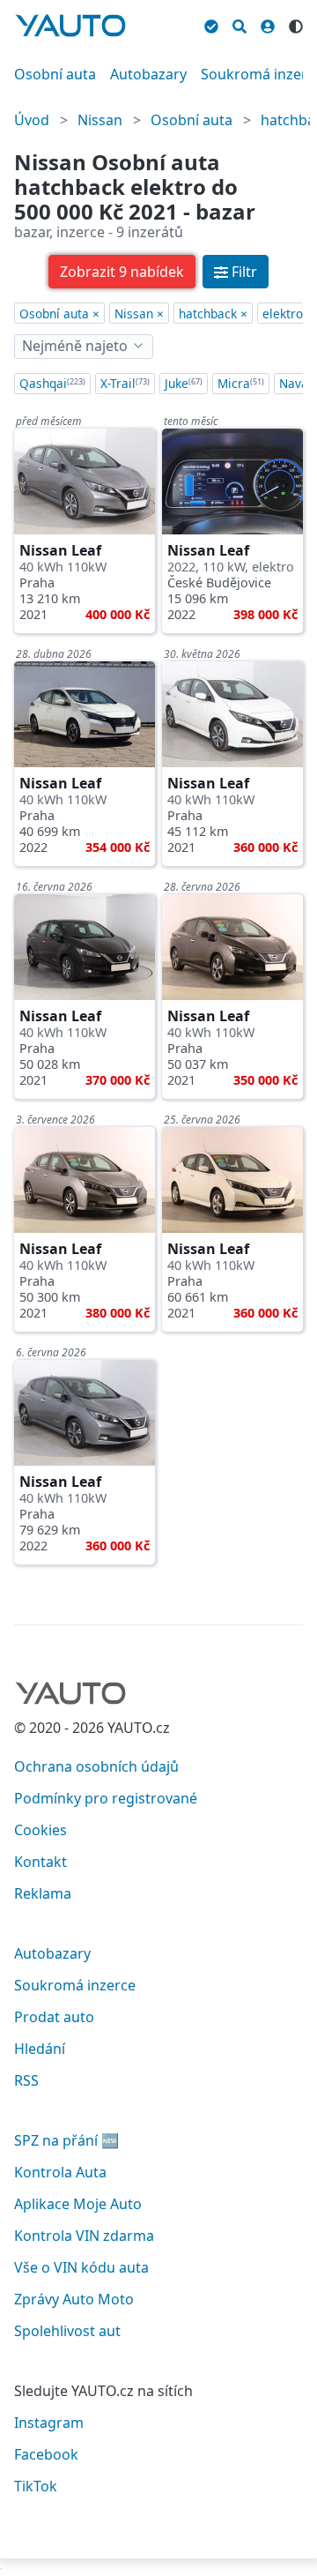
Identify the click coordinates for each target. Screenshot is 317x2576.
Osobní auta (55, 74)
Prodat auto (54, 2017)
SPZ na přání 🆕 (66, 2140)
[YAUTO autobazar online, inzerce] (70, 26)
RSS (26, 2080)
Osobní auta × (59, 314)
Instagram (49, 2423)
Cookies (41, 1830)
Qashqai (52, 383)
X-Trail (125, 383)
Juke (184, 383)
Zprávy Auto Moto (74, 2299)
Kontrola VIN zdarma (84, 2236)
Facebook (46, 2454)
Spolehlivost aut (67, 2331)
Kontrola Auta (60, 2172)
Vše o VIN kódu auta (81, 2267)
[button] (122, 272)
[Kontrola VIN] (211, 24)
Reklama (43, 1893)
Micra (241, 383)
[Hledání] (240, 24)
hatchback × (213, 314)
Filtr (244, 272)
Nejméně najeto (75, 346)
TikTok (36, 2486)
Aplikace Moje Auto (78, 2204)
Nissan (100, 120)
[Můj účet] (268, 24)
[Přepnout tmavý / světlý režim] (296, 24)
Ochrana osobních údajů (96, 1766)
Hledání (40, 2049)
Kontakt (41, 1862)
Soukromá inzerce (75, 1985)
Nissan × (139, 314)
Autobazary (148, 74)
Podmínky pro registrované (106, 1798)
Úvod (32, 120)
